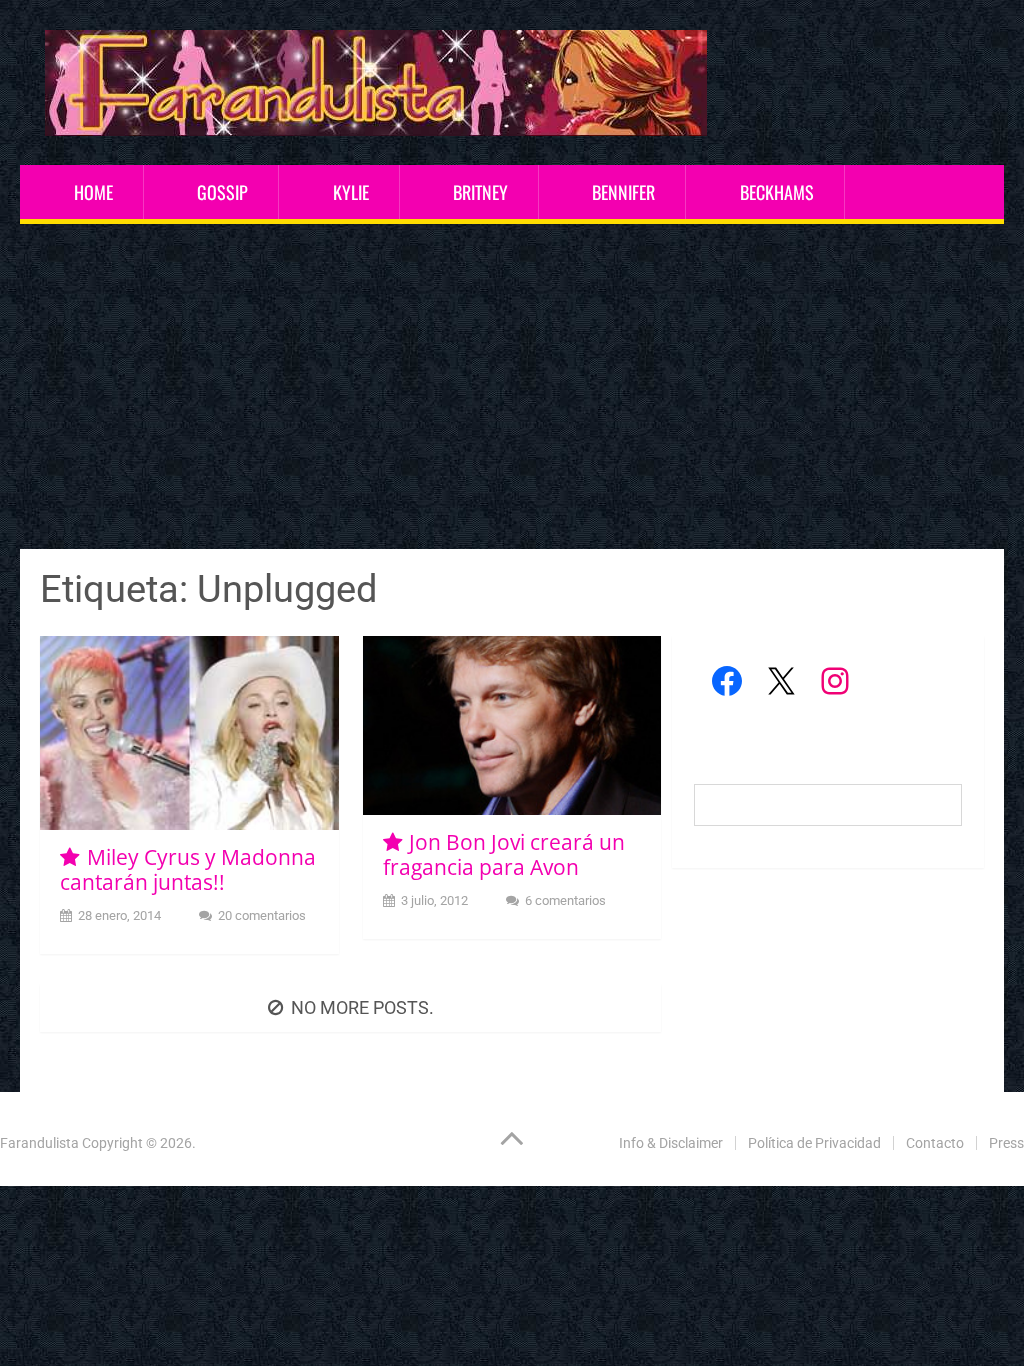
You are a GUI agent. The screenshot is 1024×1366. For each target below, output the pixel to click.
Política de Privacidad (814, 1143)
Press (1006, 1143)
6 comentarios (565, 900)
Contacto (935, 1143)
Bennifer (623, 192)
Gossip (222, 192)
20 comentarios (262, 915)
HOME (93, 192)
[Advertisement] (512, 389)
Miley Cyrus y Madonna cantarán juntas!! (187, 869)
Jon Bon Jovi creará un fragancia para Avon (504, 854)
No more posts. (362, 1007)
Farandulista (39, 1143)
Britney (480, 192)
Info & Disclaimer (671, 1143)
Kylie (351, 192)
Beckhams (777, 192)
